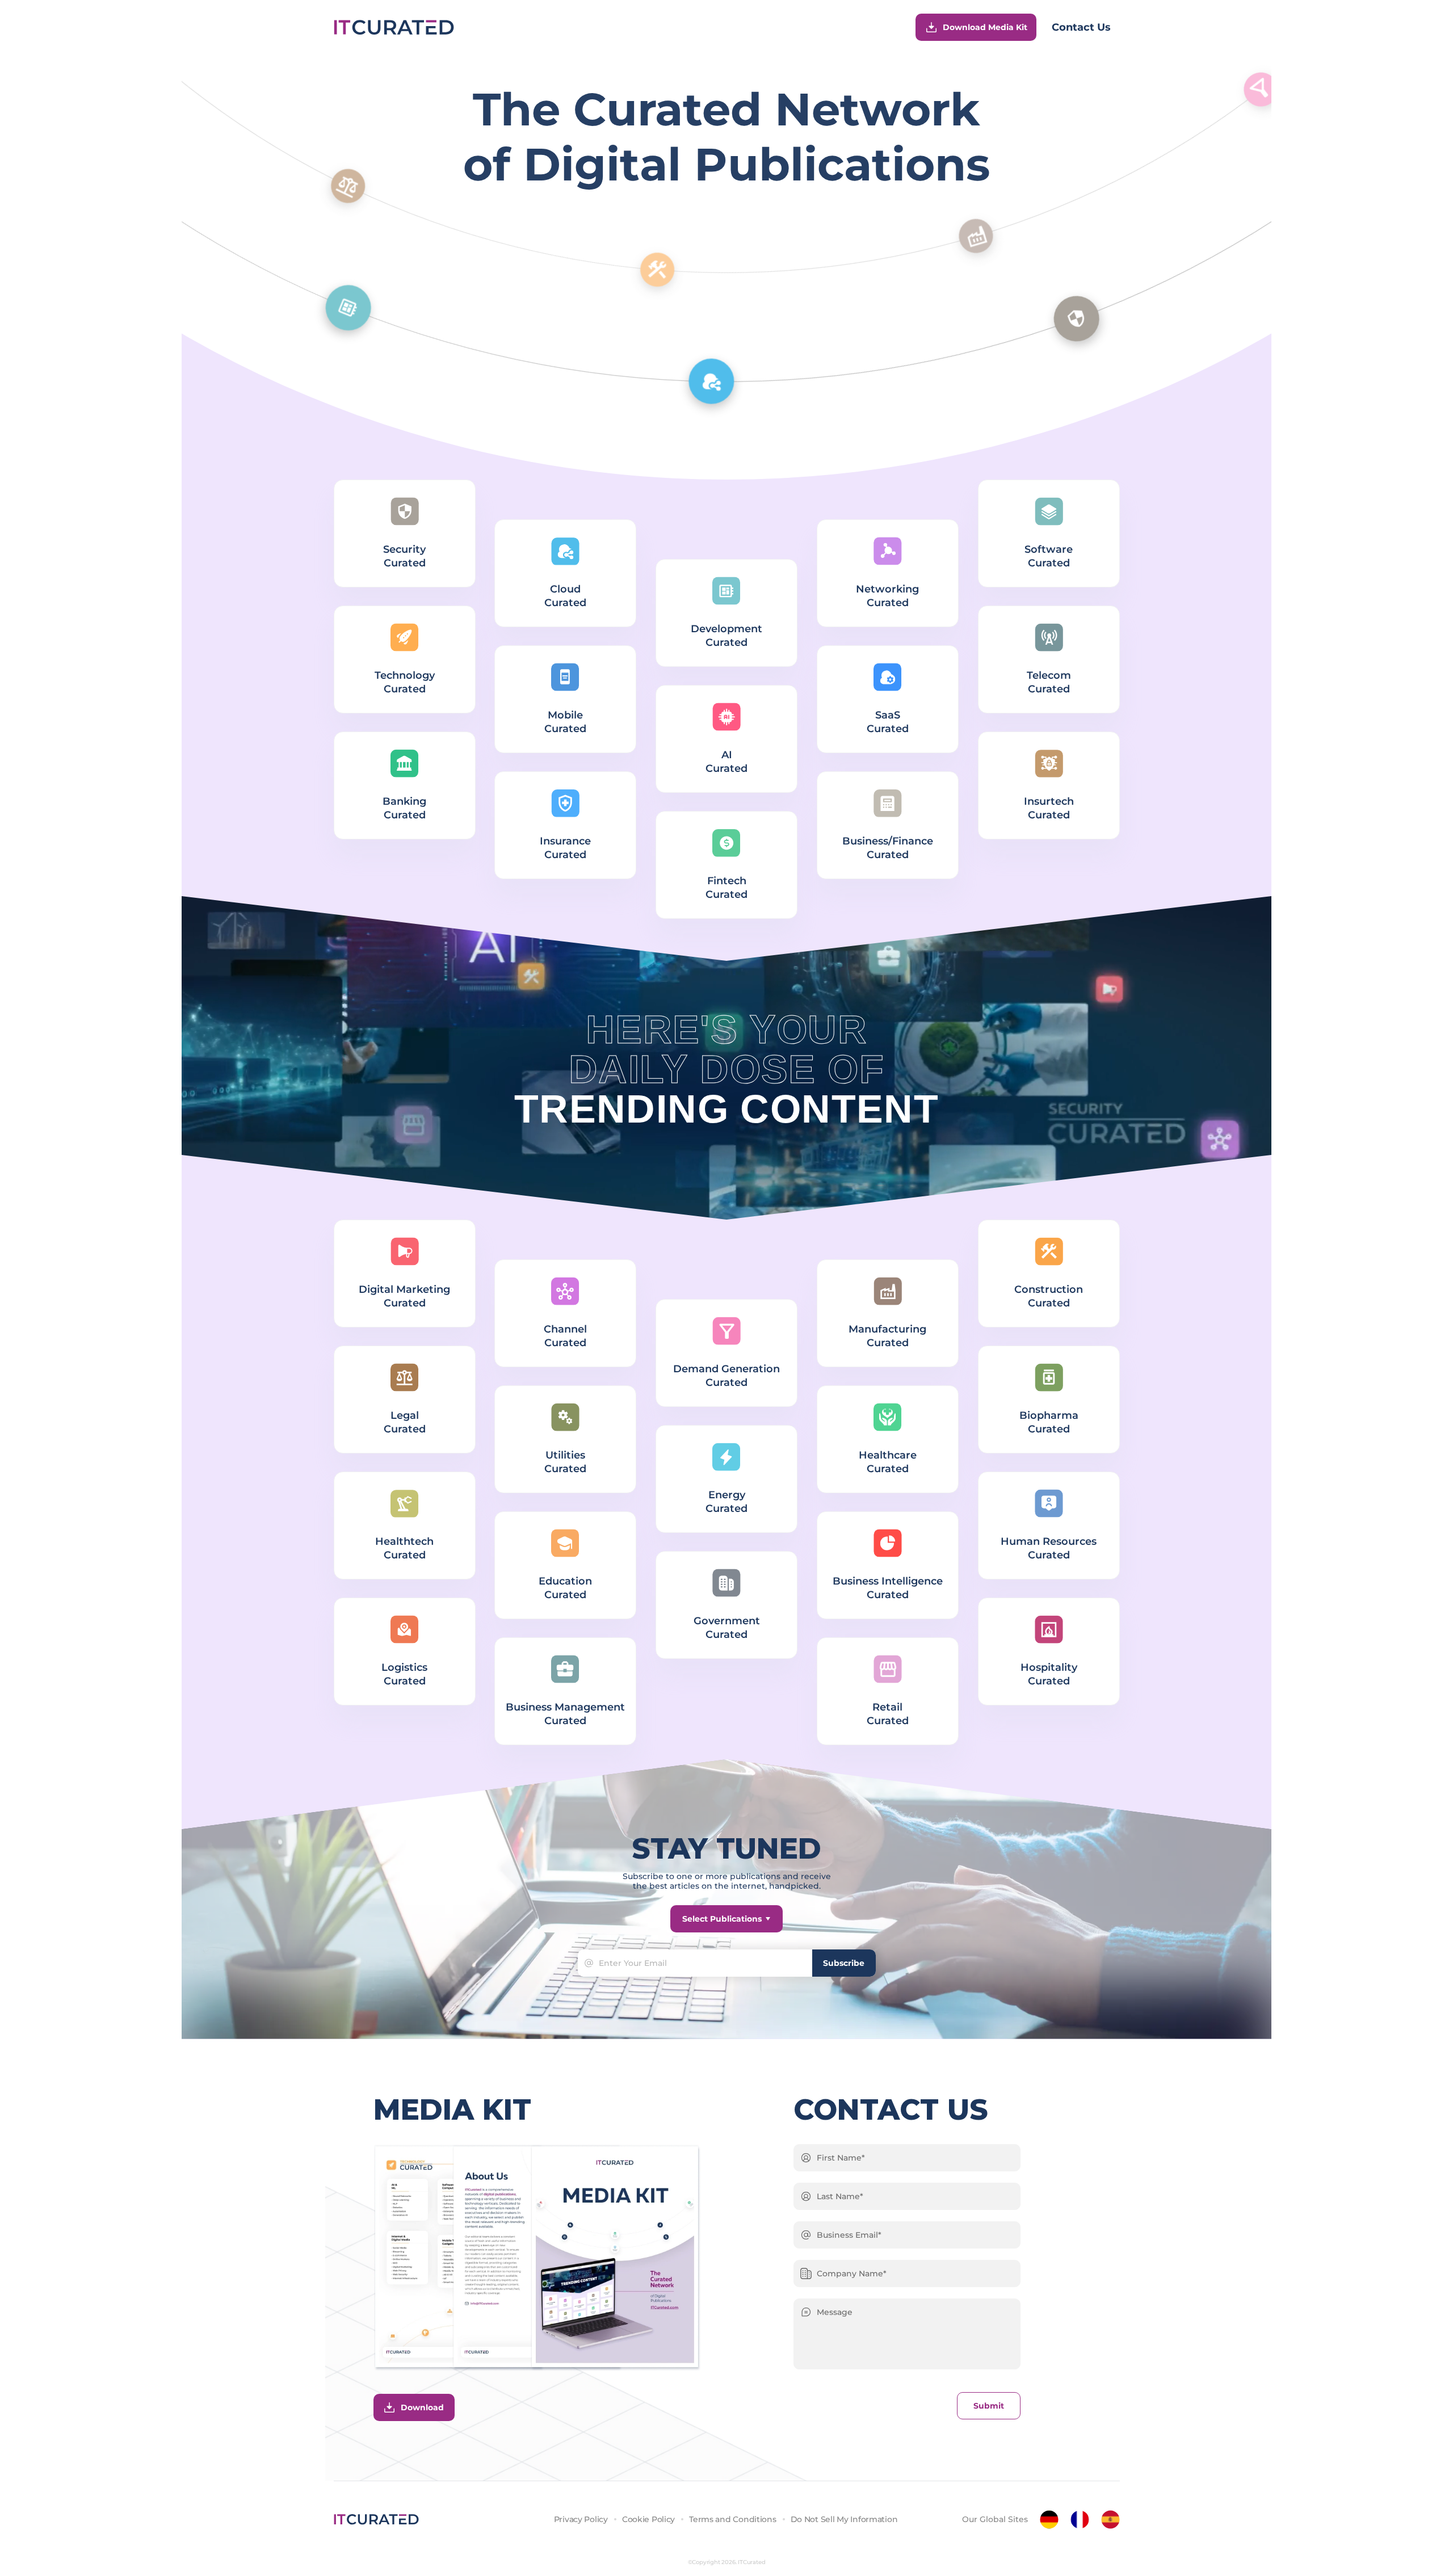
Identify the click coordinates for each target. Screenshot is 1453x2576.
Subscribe (844, 1963)
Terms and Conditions (732, 2519)
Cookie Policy (648, 2519)
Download (422, 2407)
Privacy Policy (581, 2519)
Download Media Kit (985, 27)
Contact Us (1081, 27)
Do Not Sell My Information (844, 2519)
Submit (989, 2406)
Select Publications (722, 1919)
